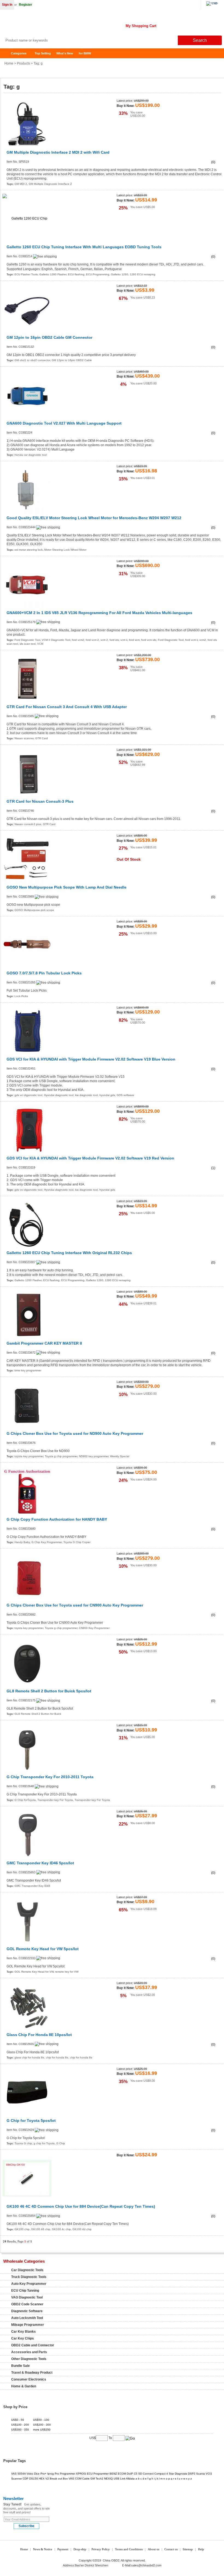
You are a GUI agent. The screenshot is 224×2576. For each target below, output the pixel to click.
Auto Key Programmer (29, 2284)
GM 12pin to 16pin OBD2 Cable (72, 360)
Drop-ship (80, 2549)
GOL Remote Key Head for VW (34, 1972)
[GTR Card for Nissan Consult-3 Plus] (27, 773)
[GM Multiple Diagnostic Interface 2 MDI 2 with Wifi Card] (27, 124)
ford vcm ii (191, 640)
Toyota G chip (23, 2143)
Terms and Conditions (129, 2549)
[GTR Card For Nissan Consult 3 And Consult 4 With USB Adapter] (27, 678)
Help (201, 2549)
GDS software (125, 1095)
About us (154, 2549)
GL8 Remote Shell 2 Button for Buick (38, 1714)
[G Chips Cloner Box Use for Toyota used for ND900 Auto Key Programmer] (27, 1405)
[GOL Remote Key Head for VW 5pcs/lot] (27, 1921)
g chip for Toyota (44, 2143)
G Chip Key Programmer (47, 1542)
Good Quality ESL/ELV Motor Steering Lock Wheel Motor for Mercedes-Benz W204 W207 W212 (94, 518)
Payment (63, 2549)
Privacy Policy (101, 2549)
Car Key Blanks (23, 2332)
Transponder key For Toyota (55, 1800)
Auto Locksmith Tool (27, 2318)
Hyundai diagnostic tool (59, 1095)
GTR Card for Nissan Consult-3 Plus (40, 801)
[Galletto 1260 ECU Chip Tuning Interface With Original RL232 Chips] (27, 1224)
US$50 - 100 (41, 2420)
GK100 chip (22, 2229)
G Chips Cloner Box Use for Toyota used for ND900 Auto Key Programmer (75, 1434)
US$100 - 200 (20, 2425)
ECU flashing (76, 274)
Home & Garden (24, 2386)
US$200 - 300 (42, 2425)
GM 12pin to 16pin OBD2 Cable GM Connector (49, 338)
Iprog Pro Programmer (61, 2474)
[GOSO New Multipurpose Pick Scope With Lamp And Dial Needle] (27, 859)
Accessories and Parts (29, 2352)
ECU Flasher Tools (26, 274)
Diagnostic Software (27, 2311)
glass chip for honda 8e (29, 2057)
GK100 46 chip (41, 2229)
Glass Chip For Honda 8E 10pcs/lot (39, 2035)
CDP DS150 (30, 2479)
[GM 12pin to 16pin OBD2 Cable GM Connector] (27, 309)
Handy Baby (22, 1542)
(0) (213, 162)
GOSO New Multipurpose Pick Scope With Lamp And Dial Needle (67, 887)
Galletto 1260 (120, 274)
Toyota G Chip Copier (77, 1542)
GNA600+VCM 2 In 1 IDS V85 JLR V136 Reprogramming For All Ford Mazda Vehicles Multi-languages (99, 613)
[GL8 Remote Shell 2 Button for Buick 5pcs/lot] (27, 1663)
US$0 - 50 (18, 2420)
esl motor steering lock (29, 550)
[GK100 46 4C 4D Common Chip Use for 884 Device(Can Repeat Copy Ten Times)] (27, 2178)
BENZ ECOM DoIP (121, 2474)
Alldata (130, 2479)
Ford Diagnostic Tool (27, 640)
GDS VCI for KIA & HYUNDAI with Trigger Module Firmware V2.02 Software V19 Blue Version (91, 1059)
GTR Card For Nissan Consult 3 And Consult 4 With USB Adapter (67, 707)
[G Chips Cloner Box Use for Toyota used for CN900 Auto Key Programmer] (27, 1577)
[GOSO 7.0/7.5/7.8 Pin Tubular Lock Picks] (27, 945)
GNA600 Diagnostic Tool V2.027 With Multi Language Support (64, 423)
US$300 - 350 (20, 2430)
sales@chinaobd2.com (146, 2565)
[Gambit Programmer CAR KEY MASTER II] (27, 1315)
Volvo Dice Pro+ (36, 2474)
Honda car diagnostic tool (31, 455)
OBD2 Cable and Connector (33, 2345)
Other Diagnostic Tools (29, 2359)
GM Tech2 (97, 2479)
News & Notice (43, 2549)
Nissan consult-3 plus (28, 824)
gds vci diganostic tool (28, 1095)
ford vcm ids (149, 640)
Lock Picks (21, 996)
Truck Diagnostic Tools (29, 2277)
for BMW (85, 53)
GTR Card (42, 738)
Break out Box (59, 2479)
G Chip (61, 2143)
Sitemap (188, 2549)
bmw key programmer (28, 1370)
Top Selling (43, 53)
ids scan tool (28, 644)
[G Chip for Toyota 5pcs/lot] (27, 2092)
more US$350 (42, 2430)
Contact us (171, 2549)
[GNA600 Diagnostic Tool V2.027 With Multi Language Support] (27, 395)
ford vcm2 (78, 640)
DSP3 (192, 2474)
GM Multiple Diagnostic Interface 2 (50, 184)
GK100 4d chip (82, 2229)
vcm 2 (104, 640)
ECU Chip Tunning (25, 2291)
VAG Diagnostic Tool (27, 2297)
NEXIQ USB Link (115, 2479)
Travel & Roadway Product (32, 2373)
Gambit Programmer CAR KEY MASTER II (44, 1343)
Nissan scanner (24, 738)
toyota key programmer (29, 1456)
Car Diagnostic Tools (27, 2270)
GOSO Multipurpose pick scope (34, 910)
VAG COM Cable (79, 2479)
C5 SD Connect (144, 2474)
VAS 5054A (18, 2474)
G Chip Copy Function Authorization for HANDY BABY (57, 1519)
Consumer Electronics (29, 2379)
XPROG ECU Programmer (92, 2474)
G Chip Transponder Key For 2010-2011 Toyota (50, 1777)
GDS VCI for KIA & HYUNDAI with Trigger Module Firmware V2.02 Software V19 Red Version (90, 1158)
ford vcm (134, 640)
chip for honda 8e (57, 2057)
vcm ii (124, 640)
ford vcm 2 (92, 640)
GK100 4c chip (61, 2229)
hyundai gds (107, 1095)
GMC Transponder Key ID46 (32, 1886)
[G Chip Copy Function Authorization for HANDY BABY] (27, 1491)
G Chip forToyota (25, 1800)
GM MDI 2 (21, 184)
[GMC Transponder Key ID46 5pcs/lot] (27, 1835)
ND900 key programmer (94, 1456)
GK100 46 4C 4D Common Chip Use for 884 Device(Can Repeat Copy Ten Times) (81, 2206)
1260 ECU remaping (143, 274)
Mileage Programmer (28, 2325)
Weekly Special (120, 1456)
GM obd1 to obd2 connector (32, 360)
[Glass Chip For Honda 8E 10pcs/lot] (27, 2006)
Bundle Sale (20, 2366)
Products (23, 63)
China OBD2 (44, 25)
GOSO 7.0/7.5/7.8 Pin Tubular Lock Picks (44, 973)
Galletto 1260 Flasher (53, 274)
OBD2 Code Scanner (27, 2304)
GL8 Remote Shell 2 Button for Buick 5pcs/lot (49, 1691)
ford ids (114, 640)
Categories (19, 53)
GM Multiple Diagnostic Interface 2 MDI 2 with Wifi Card (58, 152)
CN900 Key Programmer (94, 1628)
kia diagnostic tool (86, 1095)
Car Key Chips (23, 2338)
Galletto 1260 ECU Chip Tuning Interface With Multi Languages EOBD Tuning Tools (84, 247)
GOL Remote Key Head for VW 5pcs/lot (43, 1949)
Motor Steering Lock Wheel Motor (65, 550)
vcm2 (203, 640)
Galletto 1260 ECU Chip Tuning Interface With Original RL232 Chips (69, 1253)
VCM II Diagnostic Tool (56, 640)
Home (7, 53)
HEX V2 (44, 2479)
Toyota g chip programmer (61, 1456)
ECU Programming (98, 274)
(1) (213, 1168)
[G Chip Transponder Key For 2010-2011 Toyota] (27, 1749)
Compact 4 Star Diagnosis (171, 2474)
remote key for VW (67, 1972)
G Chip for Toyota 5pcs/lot (31, 2121)
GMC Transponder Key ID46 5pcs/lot (40, 1863)
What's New (65, 53)
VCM (40, 644)
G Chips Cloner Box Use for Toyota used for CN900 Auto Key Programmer (75, 1605)
